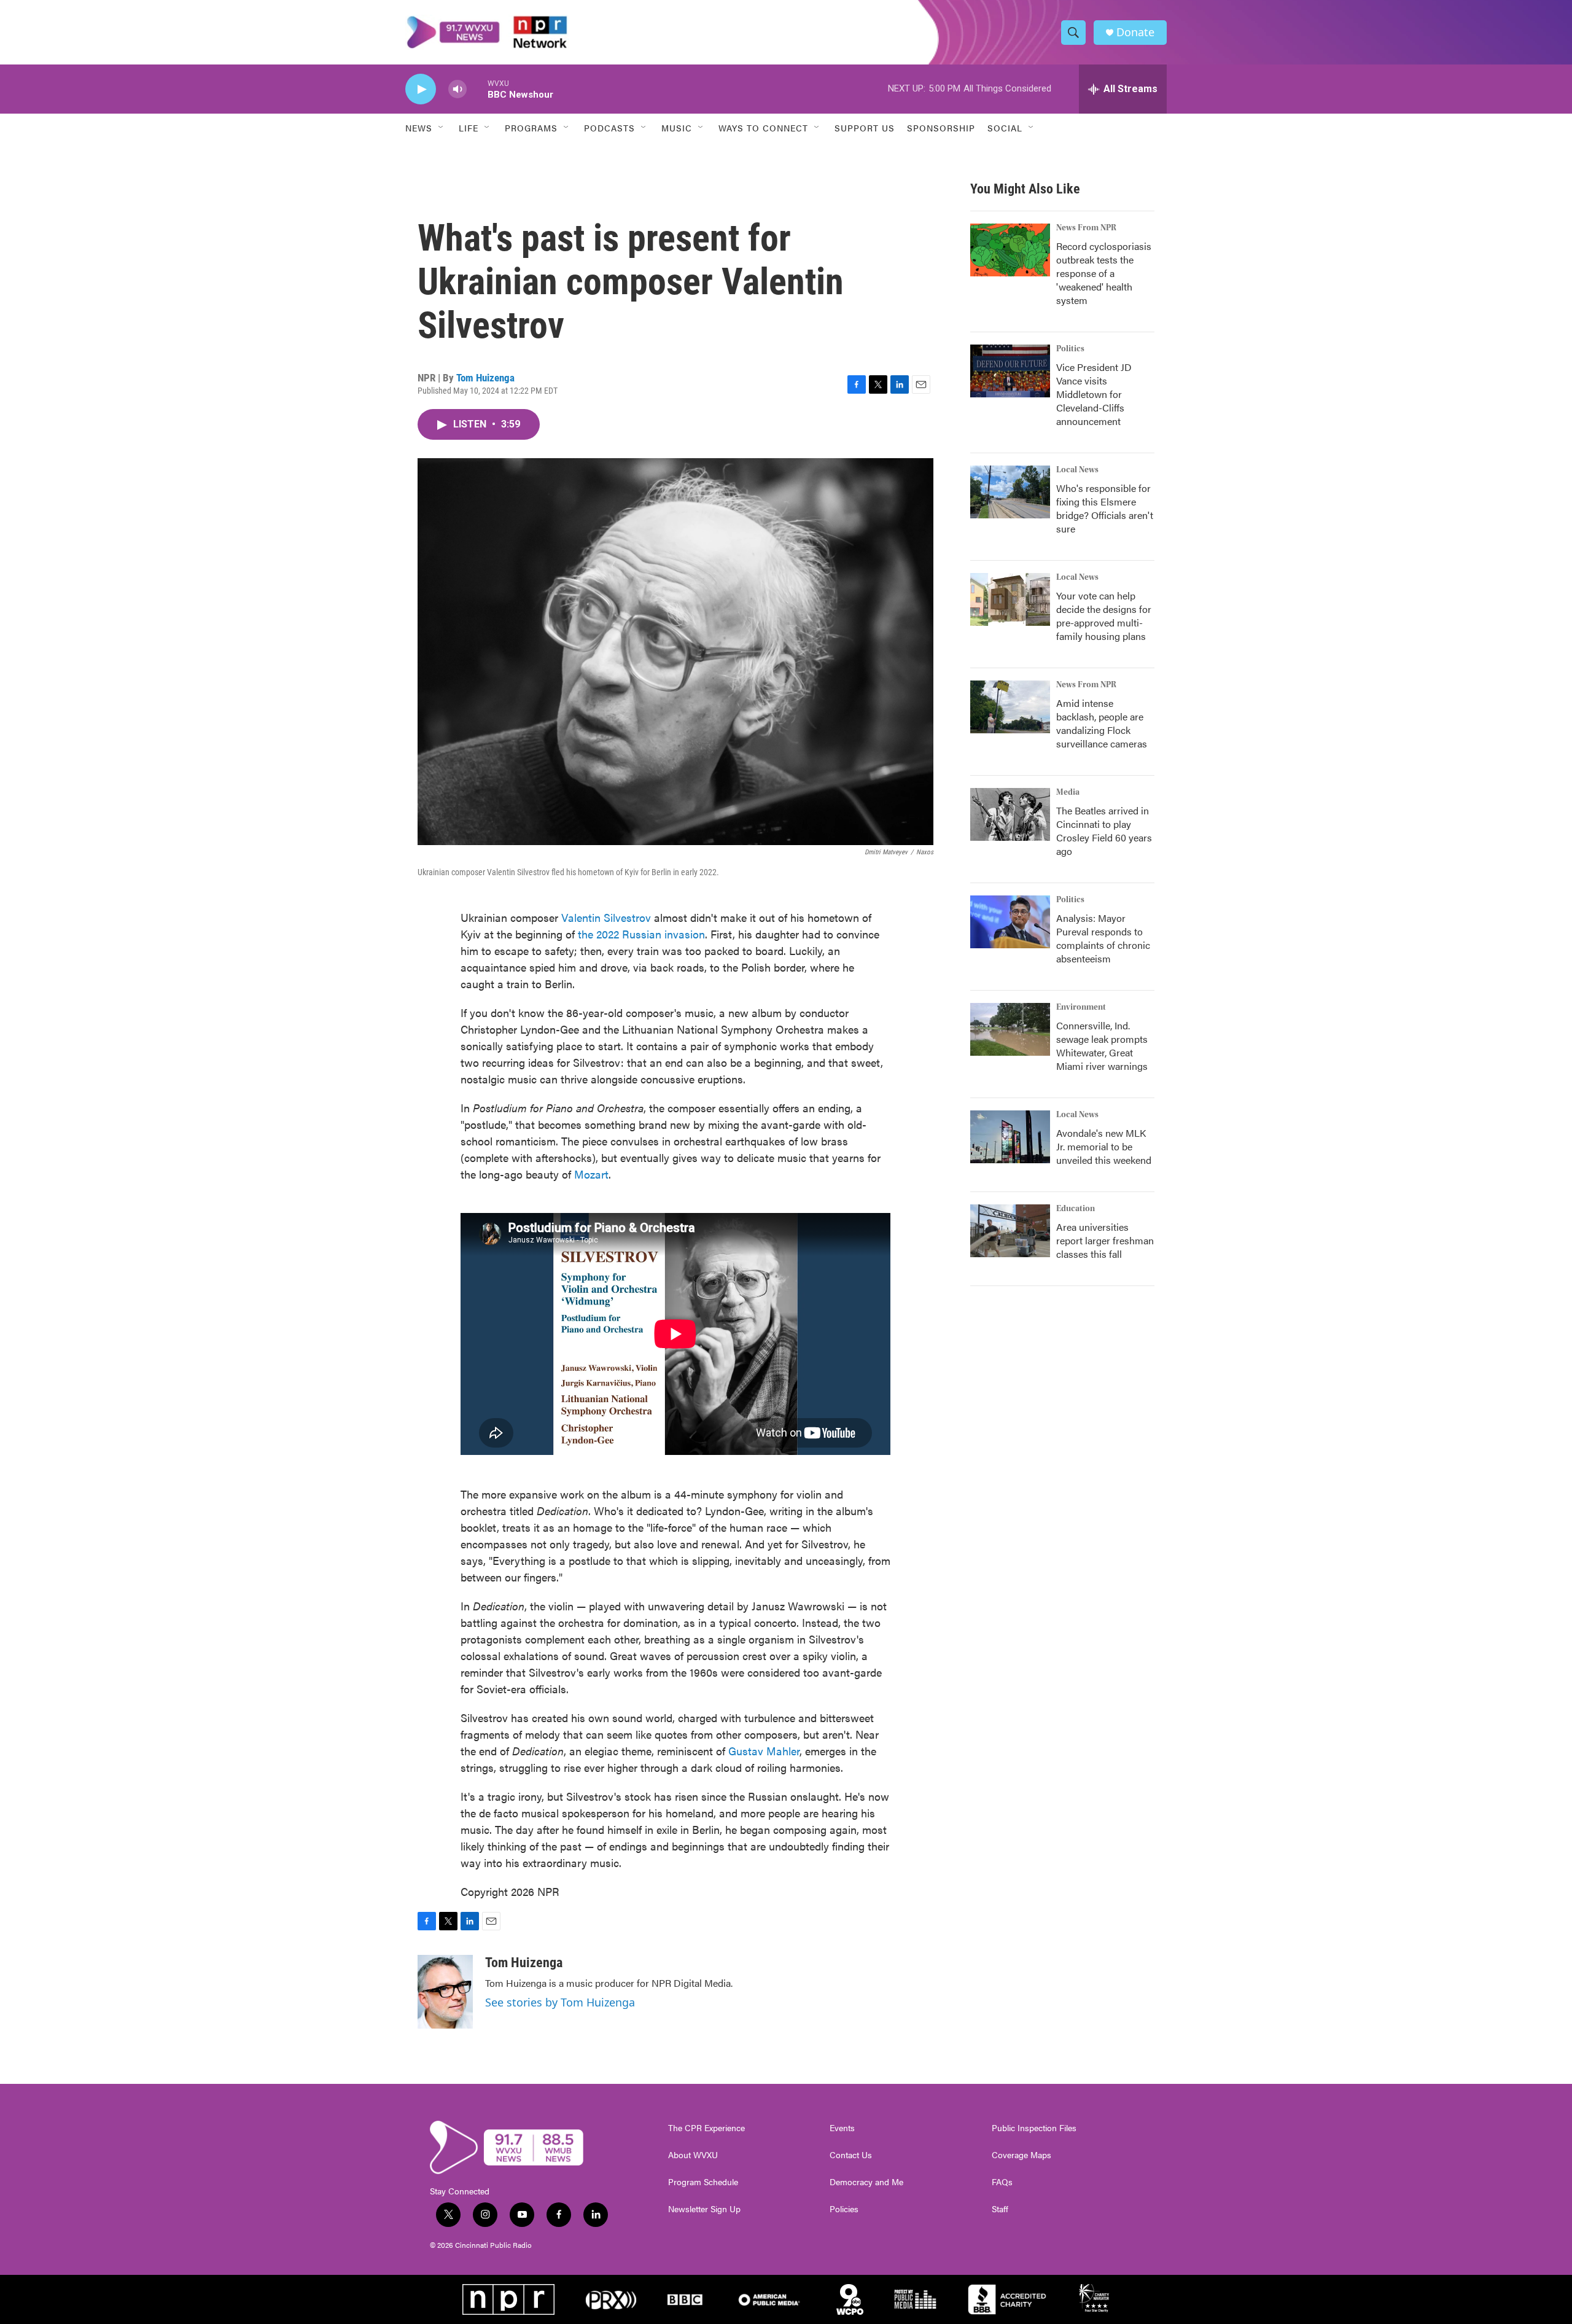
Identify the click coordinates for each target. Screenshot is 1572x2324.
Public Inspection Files (1034, 2128)
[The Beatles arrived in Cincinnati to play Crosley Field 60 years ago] (1010, 814)
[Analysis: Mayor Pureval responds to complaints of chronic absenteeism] (1010, 922)
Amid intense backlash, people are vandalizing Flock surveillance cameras (1102, 723)
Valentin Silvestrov (606, 917)
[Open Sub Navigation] (442, 128)
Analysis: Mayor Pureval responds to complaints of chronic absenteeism (1103, 938)
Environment (1081, 1007)
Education (1076, 1209)
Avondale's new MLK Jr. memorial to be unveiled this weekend (1104, 1146)
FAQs (1002, 2182)
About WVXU (693, 2155)
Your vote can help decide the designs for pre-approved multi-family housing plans (1104, 616)
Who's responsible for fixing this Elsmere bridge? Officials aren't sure (1105, 508)
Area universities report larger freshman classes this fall (1105, 1240)
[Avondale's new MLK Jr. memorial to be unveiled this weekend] (1010, 1137)
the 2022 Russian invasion (641, 934)
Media (1068, 792)
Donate (1135, 32)
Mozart (591, 1174)
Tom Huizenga (485, 378)
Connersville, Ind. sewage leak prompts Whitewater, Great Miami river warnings (1102, 1046)
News (419, 128)
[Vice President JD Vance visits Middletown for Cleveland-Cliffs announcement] (1010, 371)
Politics (1070, 349)
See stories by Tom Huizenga (560, 2002)
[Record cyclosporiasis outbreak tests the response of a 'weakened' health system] (1010, 250)
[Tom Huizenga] (445, 1992)
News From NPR (1086, 228)
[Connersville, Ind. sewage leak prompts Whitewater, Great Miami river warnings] (1010, 1029)
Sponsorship (941, 128)
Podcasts (609, 128)
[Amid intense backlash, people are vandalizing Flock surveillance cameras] (1010, 707)
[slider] (477, 89)
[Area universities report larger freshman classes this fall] (1010, 1231)
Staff (1000, 2209)
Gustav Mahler (764, 1751)
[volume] (457, 89)
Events (842, 2128)
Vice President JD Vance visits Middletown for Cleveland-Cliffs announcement (1094, 394)
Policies (844, 2209)
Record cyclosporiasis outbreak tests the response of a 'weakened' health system (1104, 273)
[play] (421, 89)
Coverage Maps (1021, 2155)
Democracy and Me (866, 2182)
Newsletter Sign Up (704, 2209)
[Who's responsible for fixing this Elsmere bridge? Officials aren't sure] (1010, 492)
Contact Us (851, 2155)
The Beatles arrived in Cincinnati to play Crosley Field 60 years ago (1104, 831)
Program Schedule (703, 2182)
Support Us (865, 128)
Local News (1077, 470)
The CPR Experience (706, 2128)
